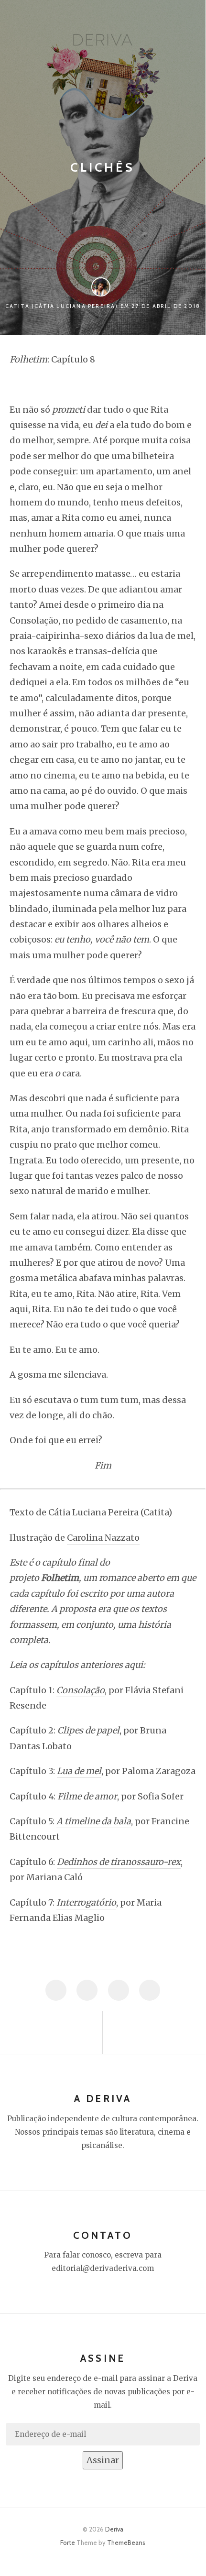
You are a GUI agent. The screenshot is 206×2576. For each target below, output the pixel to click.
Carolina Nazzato (103, 1538)
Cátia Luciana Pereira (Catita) (110, 1512)
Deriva (114, 2529)
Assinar (103, 2460)
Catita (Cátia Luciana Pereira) (62, 306)
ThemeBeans (126, 2543)
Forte (68, 2543)
